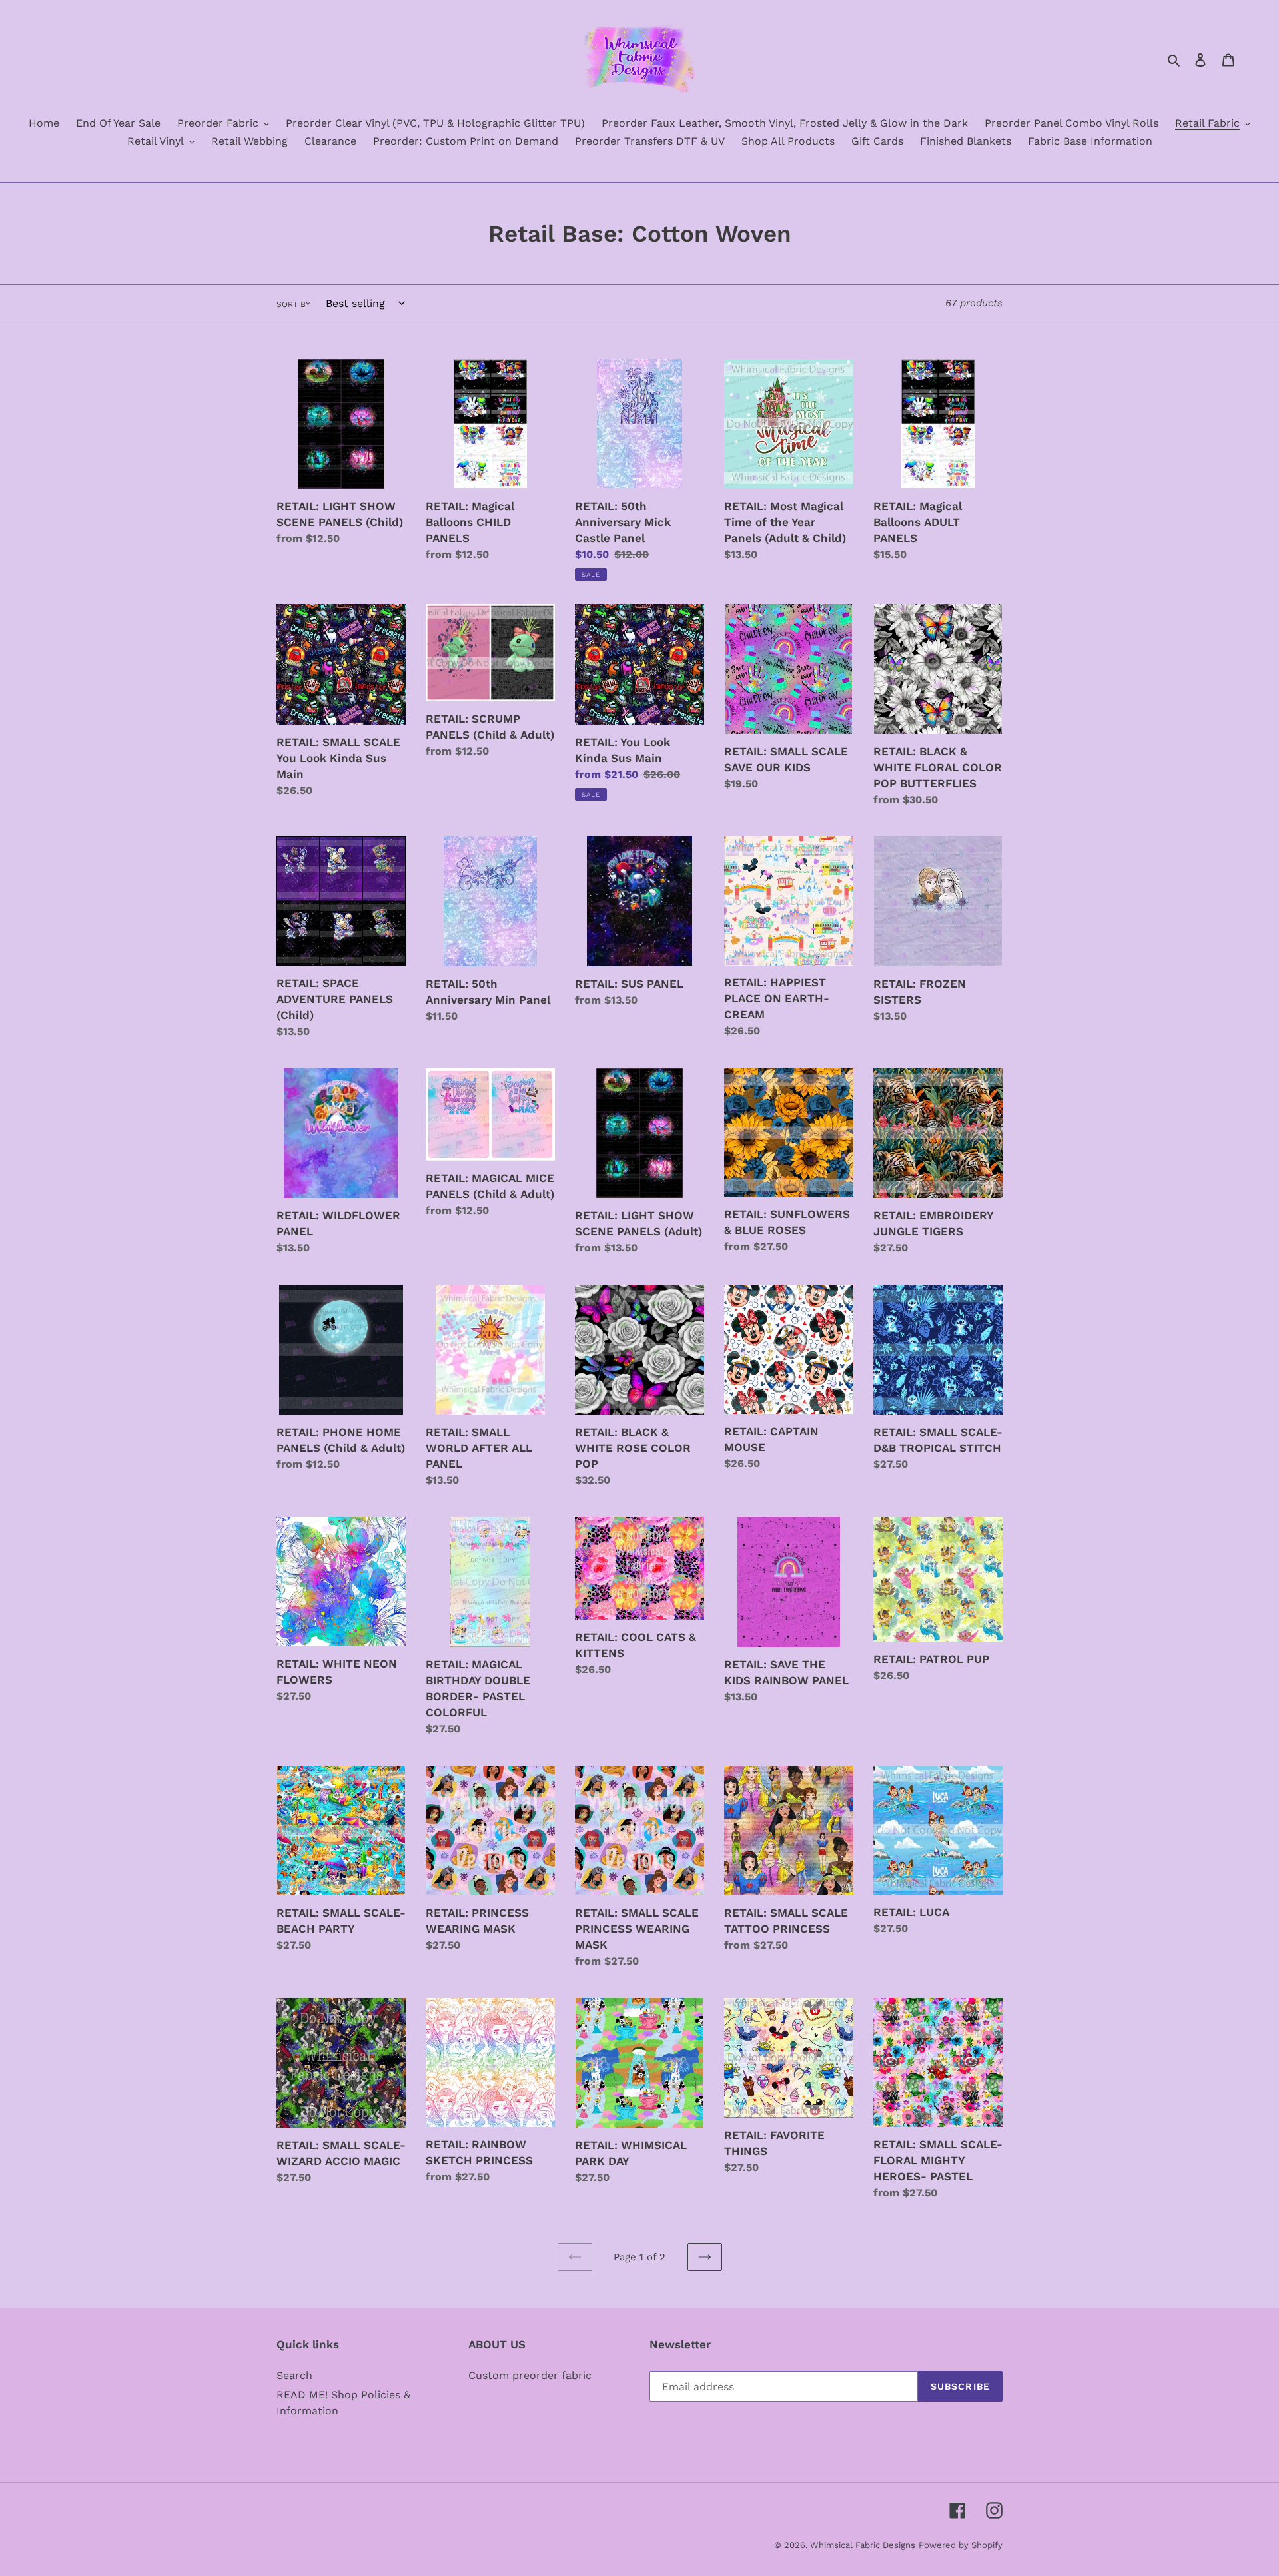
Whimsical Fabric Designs (863, 2545)
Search (294, 2375)
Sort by (293, 304)
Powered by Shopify (961, 2545)
